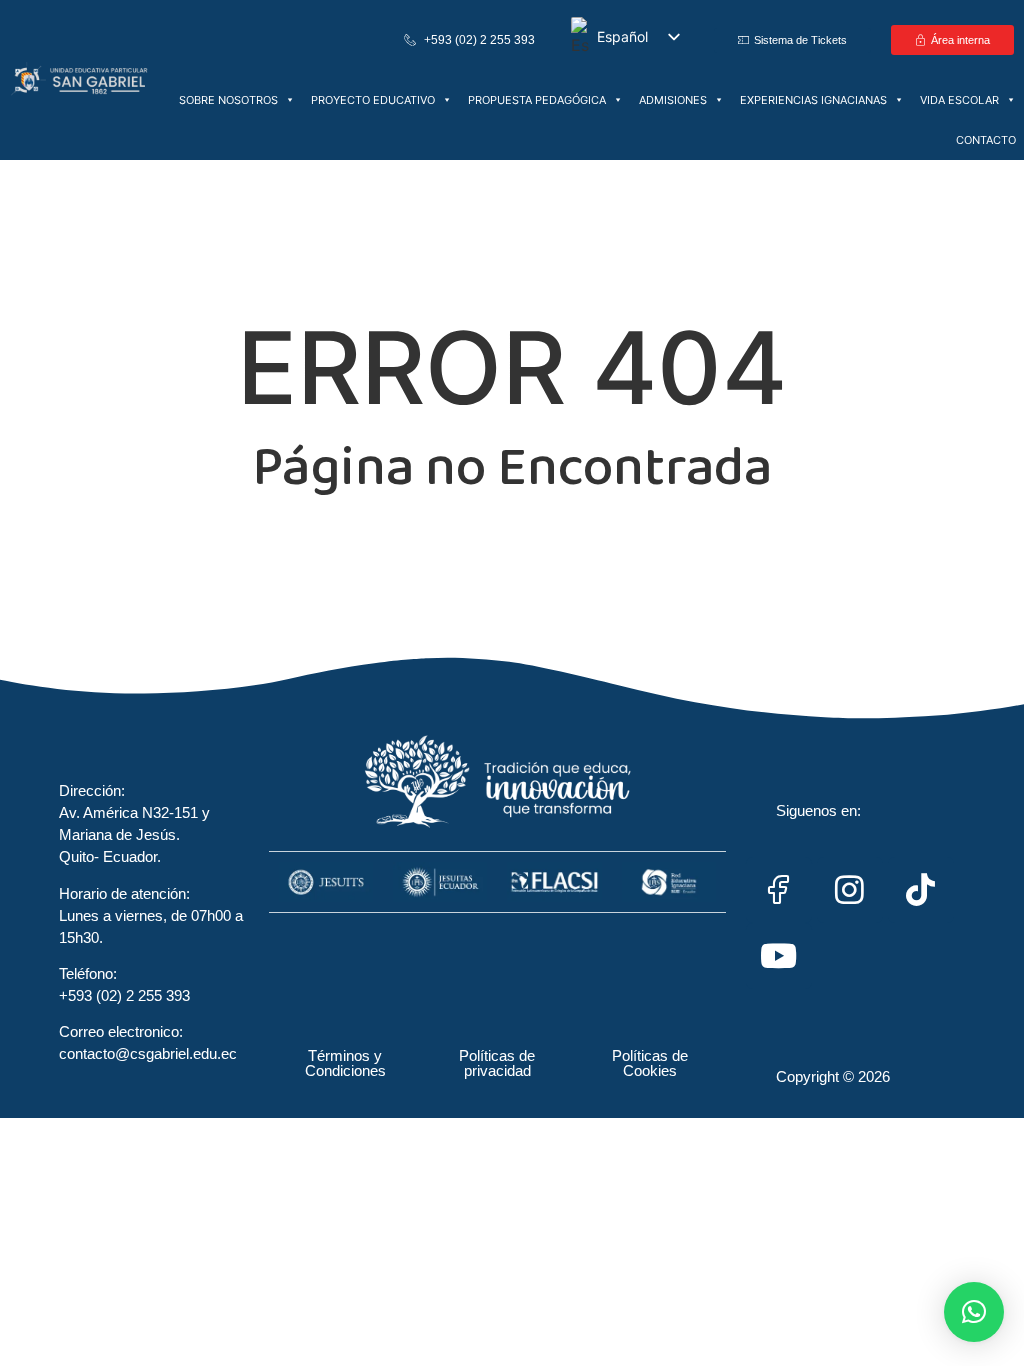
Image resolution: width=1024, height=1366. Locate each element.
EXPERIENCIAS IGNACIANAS (813, 100)
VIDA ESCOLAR (959, 100)
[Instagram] (850, 890)
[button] (974, 1312)
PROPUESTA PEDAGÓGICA (537, 100)
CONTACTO (986, 140)
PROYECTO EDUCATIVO (373, 100)
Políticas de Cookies (650, 1063)
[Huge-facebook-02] (779, 890)
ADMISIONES (673, 100)
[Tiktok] (921, 890)
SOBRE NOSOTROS (228, 100)
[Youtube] (779, 956)
